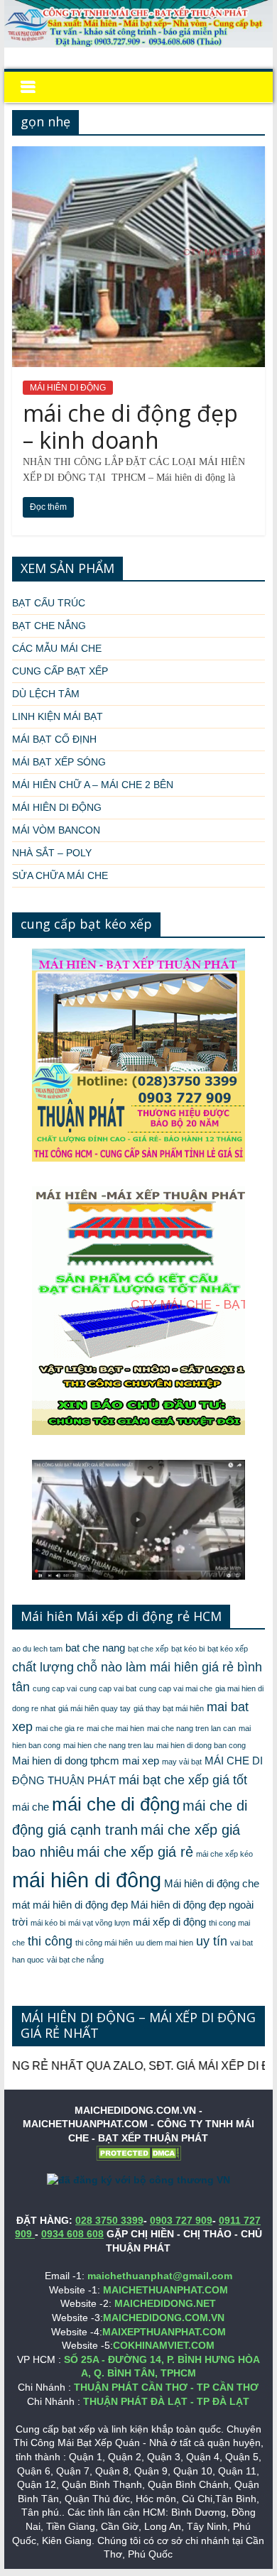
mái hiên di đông (87, 1880)
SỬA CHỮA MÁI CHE (60, 875)
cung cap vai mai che (176, 1688)
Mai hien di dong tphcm (66, 1761)
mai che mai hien (115, 1728)
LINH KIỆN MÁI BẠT (58, 716)
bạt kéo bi (188, 1649)
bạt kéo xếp (228, 1649)
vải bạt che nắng (75, 1960)
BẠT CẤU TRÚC (49, 603)
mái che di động (116, 1804)
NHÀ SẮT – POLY (52, 853)
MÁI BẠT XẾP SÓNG (59, 762)
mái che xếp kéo (224, 1854)
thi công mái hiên (104, 1943)
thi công (50, 1941)
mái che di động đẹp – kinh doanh (130, 426)
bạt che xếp (148, 1649)
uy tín (212, 1941)
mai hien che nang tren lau (108, 1745)
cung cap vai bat (108, 1688)
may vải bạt (182, 1762)
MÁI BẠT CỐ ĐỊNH (54, 739)
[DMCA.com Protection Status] (138, 2152)
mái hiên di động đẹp (80, 1905)
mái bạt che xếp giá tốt (183, 1780)
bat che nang (95, 1648)
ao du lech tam (37, 1649)
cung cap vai (55, 1688)
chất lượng (43, 1667)
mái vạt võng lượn (99, 1923)
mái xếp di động (169, 1922)
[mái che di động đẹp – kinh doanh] (138, 155)
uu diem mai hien (164, 1943)
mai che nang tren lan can (191, 1728)
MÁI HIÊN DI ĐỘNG (68, 388)
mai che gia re (60, 1728)
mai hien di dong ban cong (201, 1745)
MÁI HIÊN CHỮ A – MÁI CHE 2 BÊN (93, 785)
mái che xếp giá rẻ (135, 1852)
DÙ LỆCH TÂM (46, 694)
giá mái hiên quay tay (94, 1708)
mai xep (141, 1761)
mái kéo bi (48, 1923)
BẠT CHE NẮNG (49, 626)
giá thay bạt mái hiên (169, 1708)
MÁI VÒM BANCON (56, 830)
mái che (31, 1807)
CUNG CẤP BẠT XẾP (60, 671)
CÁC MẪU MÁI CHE (57, 648)
